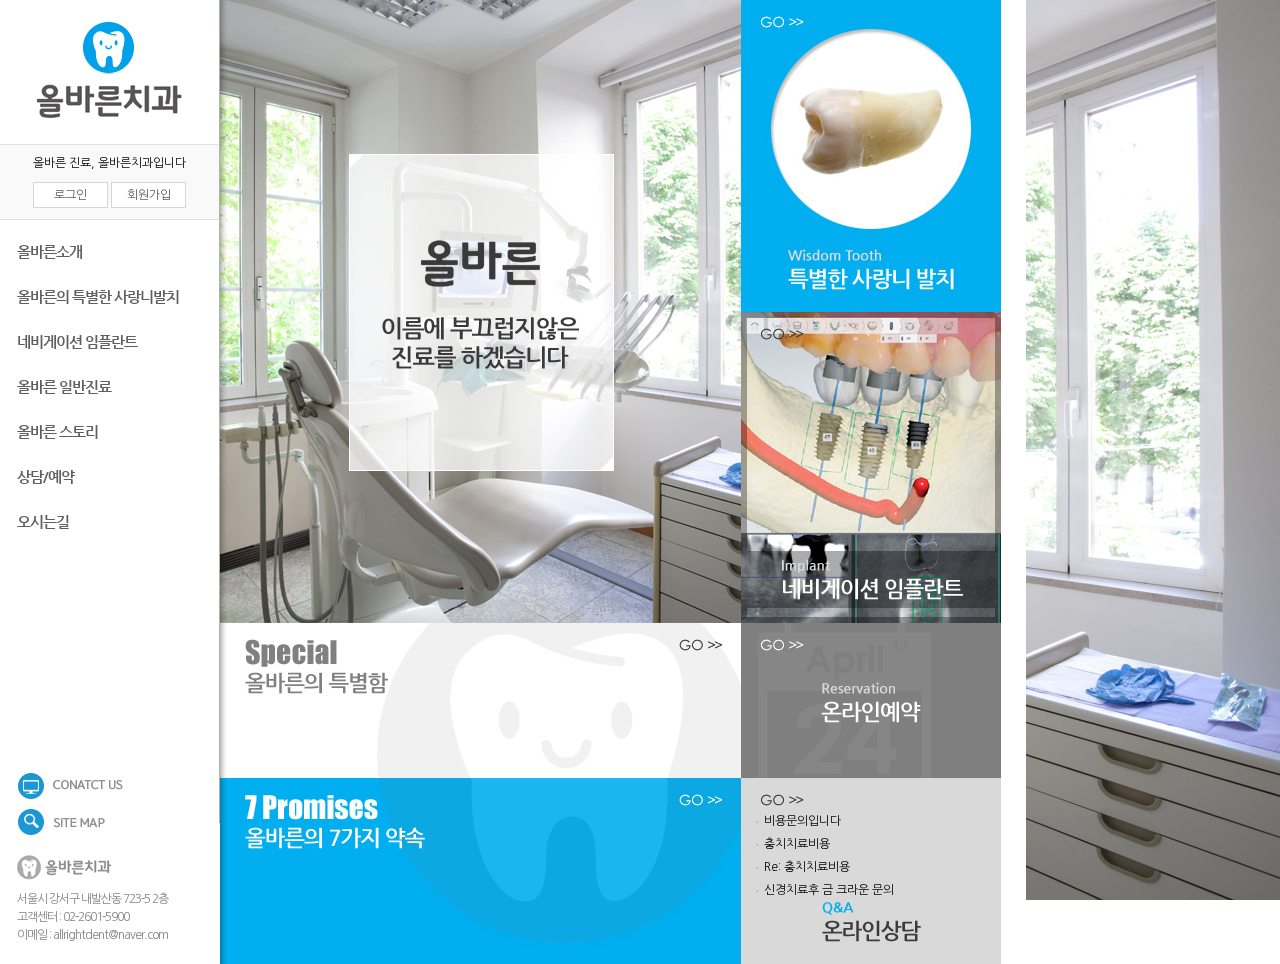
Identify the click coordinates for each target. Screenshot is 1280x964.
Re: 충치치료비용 (807, 867)
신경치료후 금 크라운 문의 (829, 890)
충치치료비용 (797, 844)
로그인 (70, 195)
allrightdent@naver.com (110, 935)
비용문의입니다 (802, 821)
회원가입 (149, 195)
